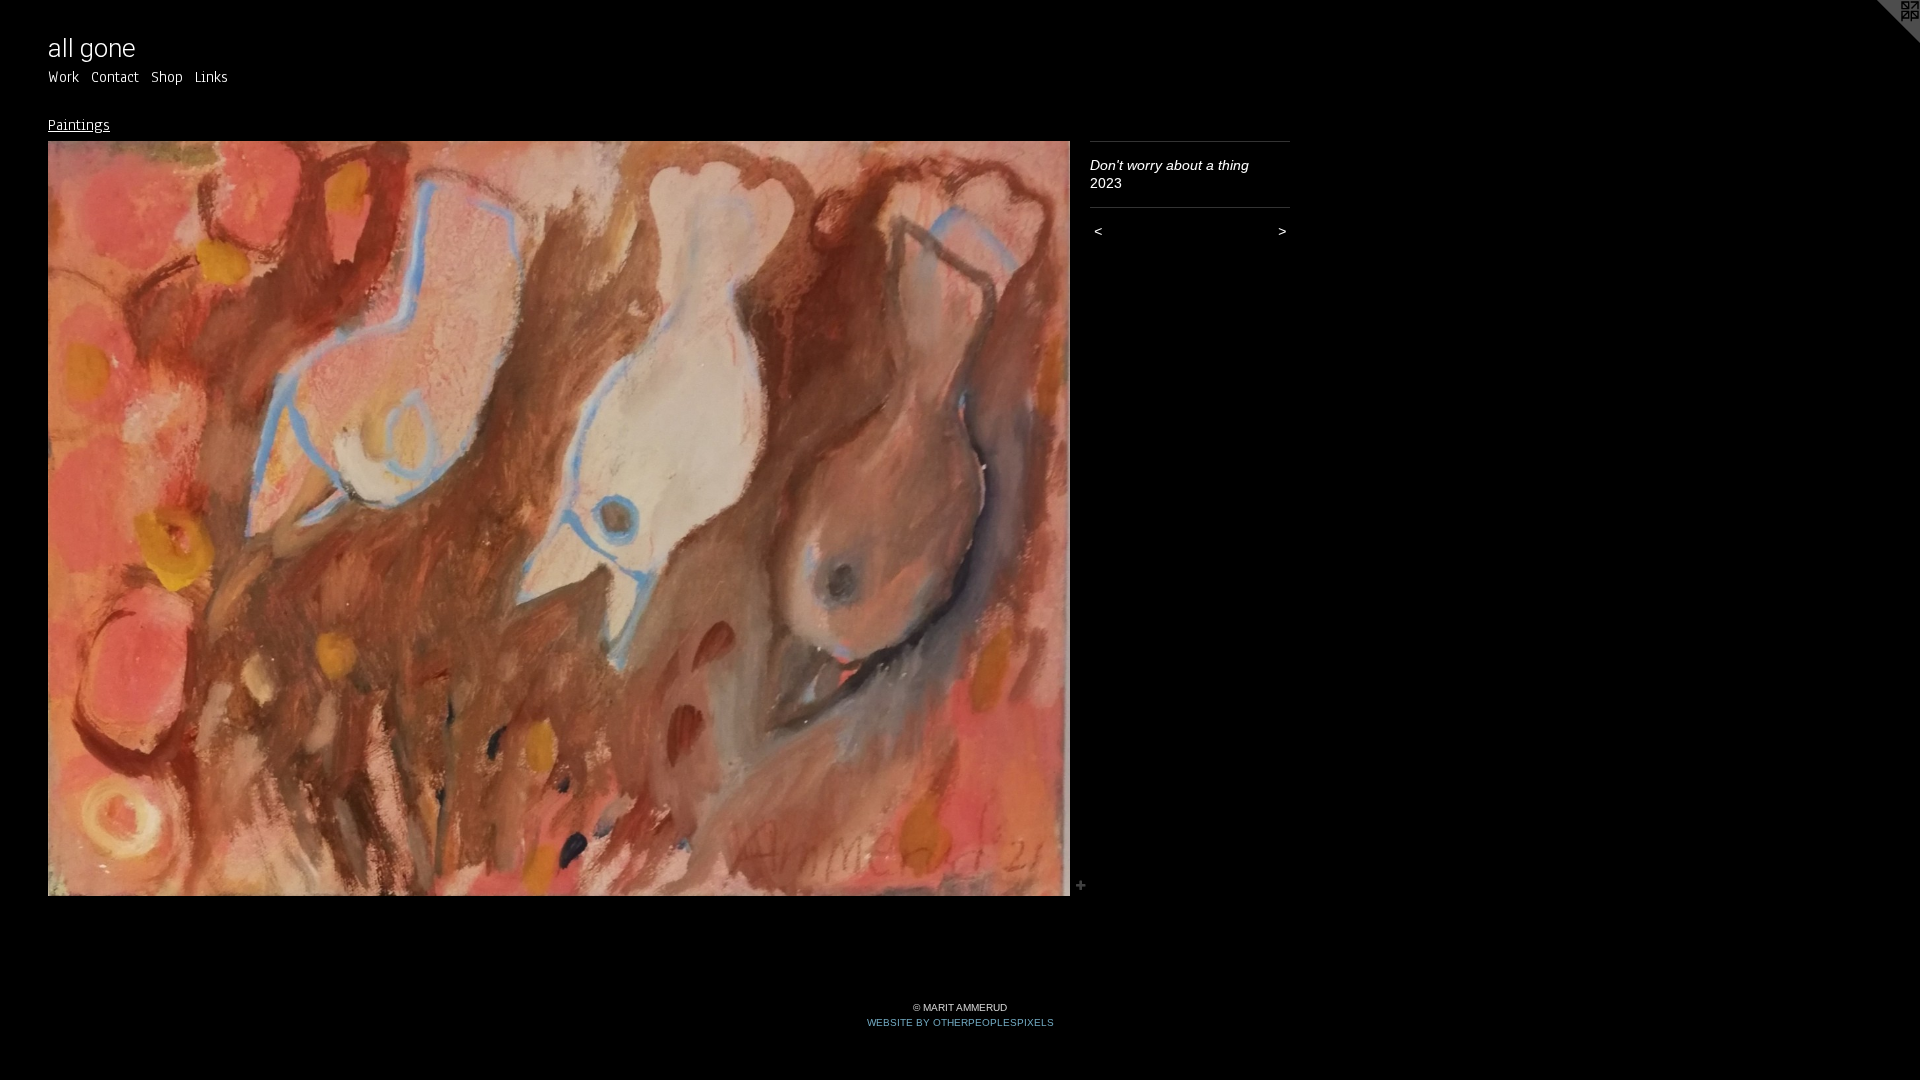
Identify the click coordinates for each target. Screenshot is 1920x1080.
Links (211, 77)
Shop (167, 77)
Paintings (79, 125)
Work (63, 77)
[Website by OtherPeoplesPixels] (1880, 40)
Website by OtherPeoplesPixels (960, 1022)
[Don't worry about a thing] (559, 519)
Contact (115, 77)
